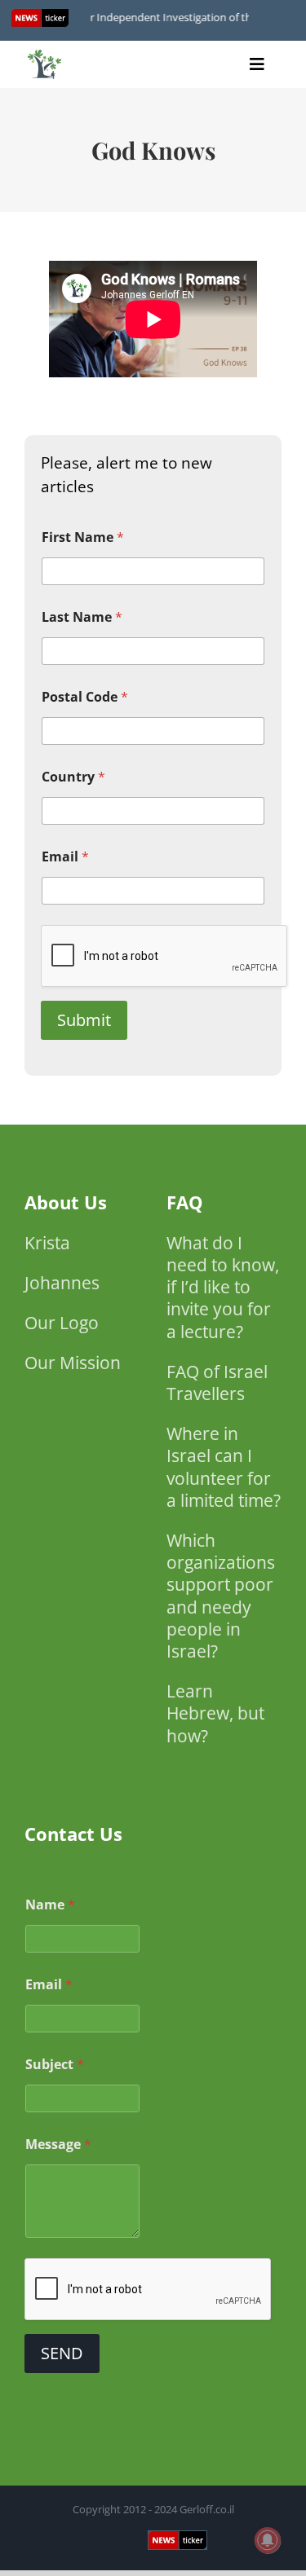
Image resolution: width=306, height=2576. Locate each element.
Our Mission (73, 1363)
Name (50, 1905)
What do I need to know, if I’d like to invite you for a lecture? (223, 1287)
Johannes (62, 1283)
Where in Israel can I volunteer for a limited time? (224, 1467)
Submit (84, 1020)
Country (73, 777)
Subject (55, 2065)
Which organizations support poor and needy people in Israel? (221, 1596)
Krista (47, 1243)
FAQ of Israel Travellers (217, 1383)
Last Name (82, 617)
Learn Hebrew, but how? (215, 1713)
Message (58, 2144)
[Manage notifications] (268, 2540)
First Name (83, 537)
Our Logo (62, 1323)
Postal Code (85, 697)
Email (65, 857)
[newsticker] (45, 53)
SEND (62, 2353)
